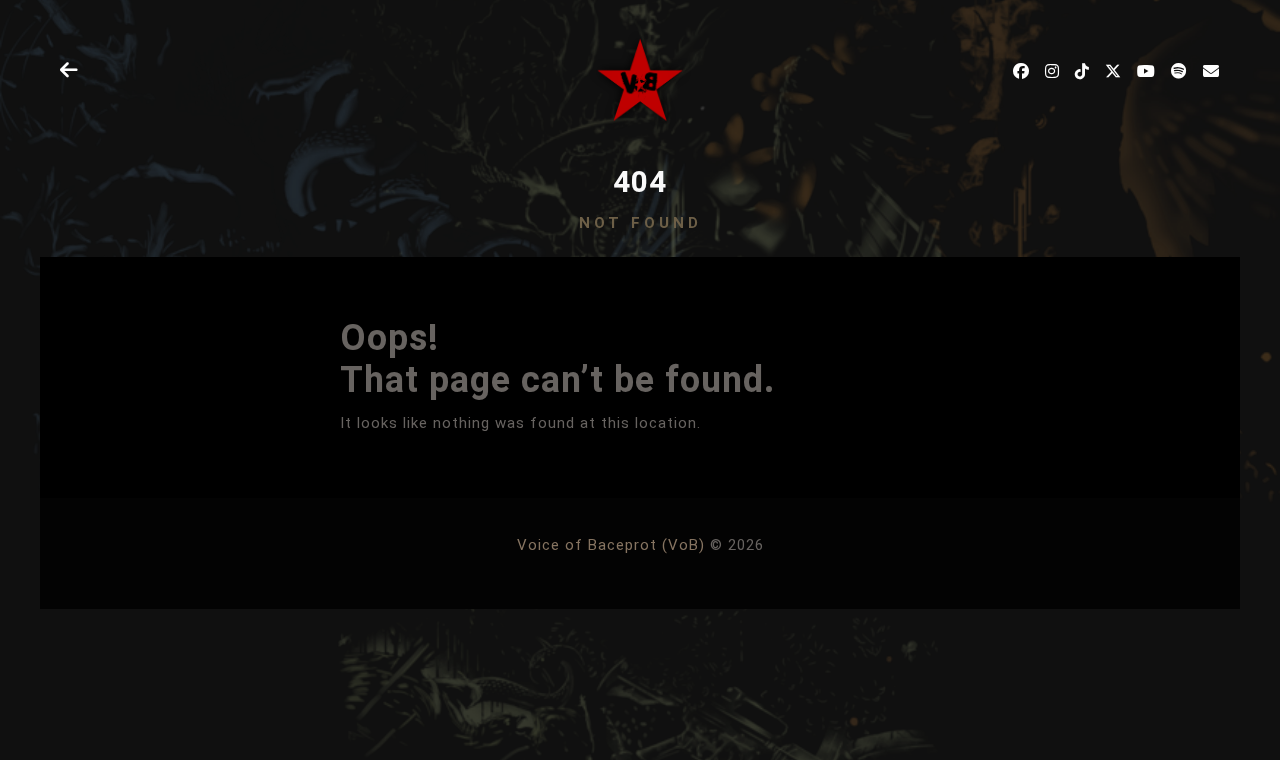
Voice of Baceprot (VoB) (611, 545)
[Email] (1211, 71)
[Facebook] (1021, 71)
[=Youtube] (1146, 71)
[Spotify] (1179, 71)
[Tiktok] (1082, 71)
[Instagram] (1052, 71)
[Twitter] (1113, 71)
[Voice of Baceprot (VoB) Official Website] (640, 80)
